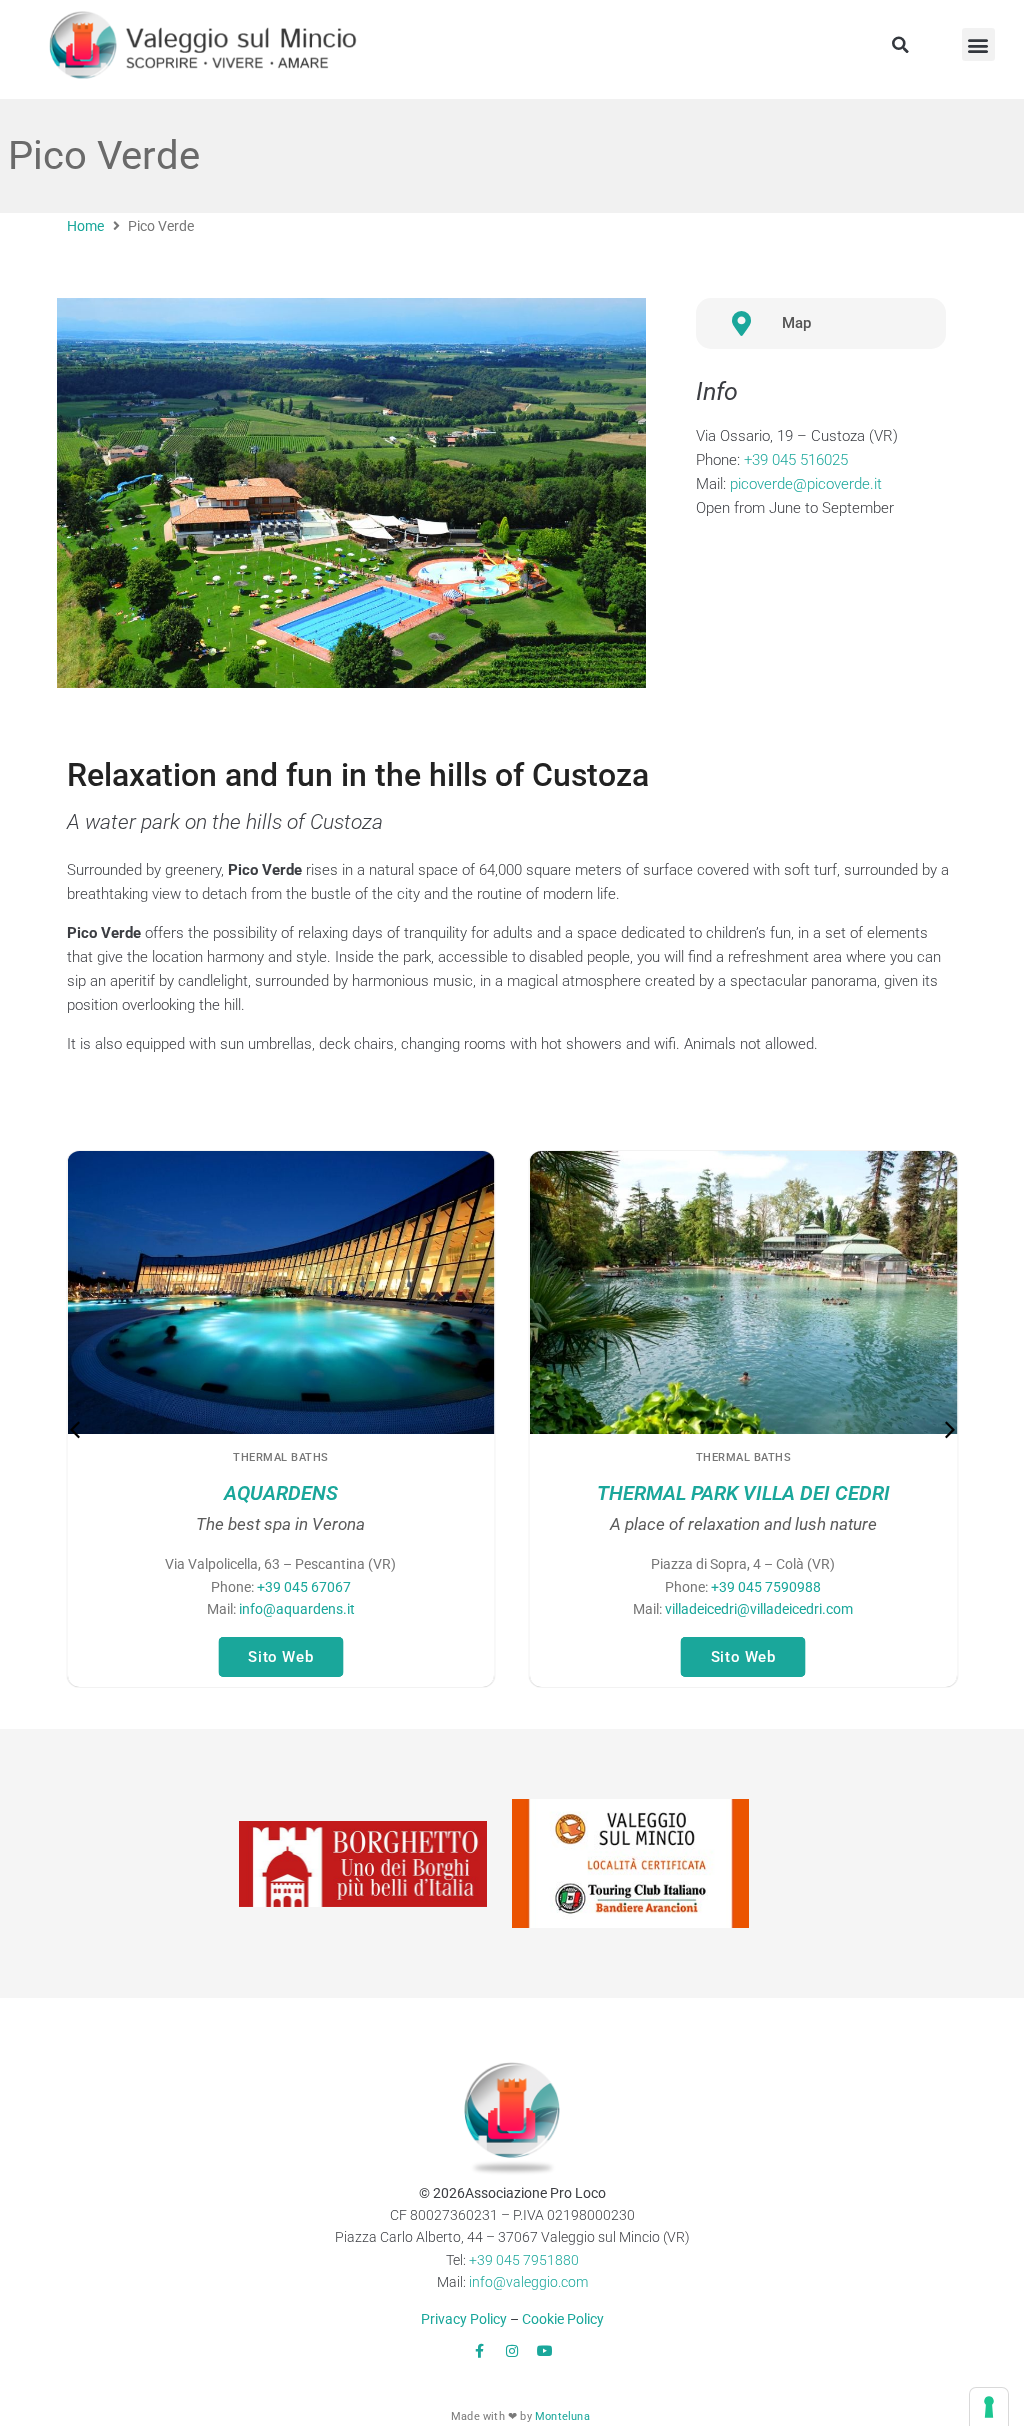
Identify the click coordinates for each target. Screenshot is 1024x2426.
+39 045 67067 (304, 1587)
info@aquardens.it (295, 1609)
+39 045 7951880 (524, 2260)
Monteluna (562, 2416)
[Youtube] (545, 2351)
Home (85, 226)
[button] (901, 45)
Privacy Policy (464, 2319)
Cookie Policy (563, 2319)
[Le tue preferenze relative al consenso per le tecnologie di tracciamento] (989, 2407)
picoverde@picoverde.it (806, 484)
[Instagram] (512, 2351)
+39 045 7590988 (766, 1587)
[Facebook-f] (479, 2351)
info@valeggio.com (528, 2282)
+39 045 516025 (796, 460)
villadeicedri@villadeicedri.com (759, 1609)
